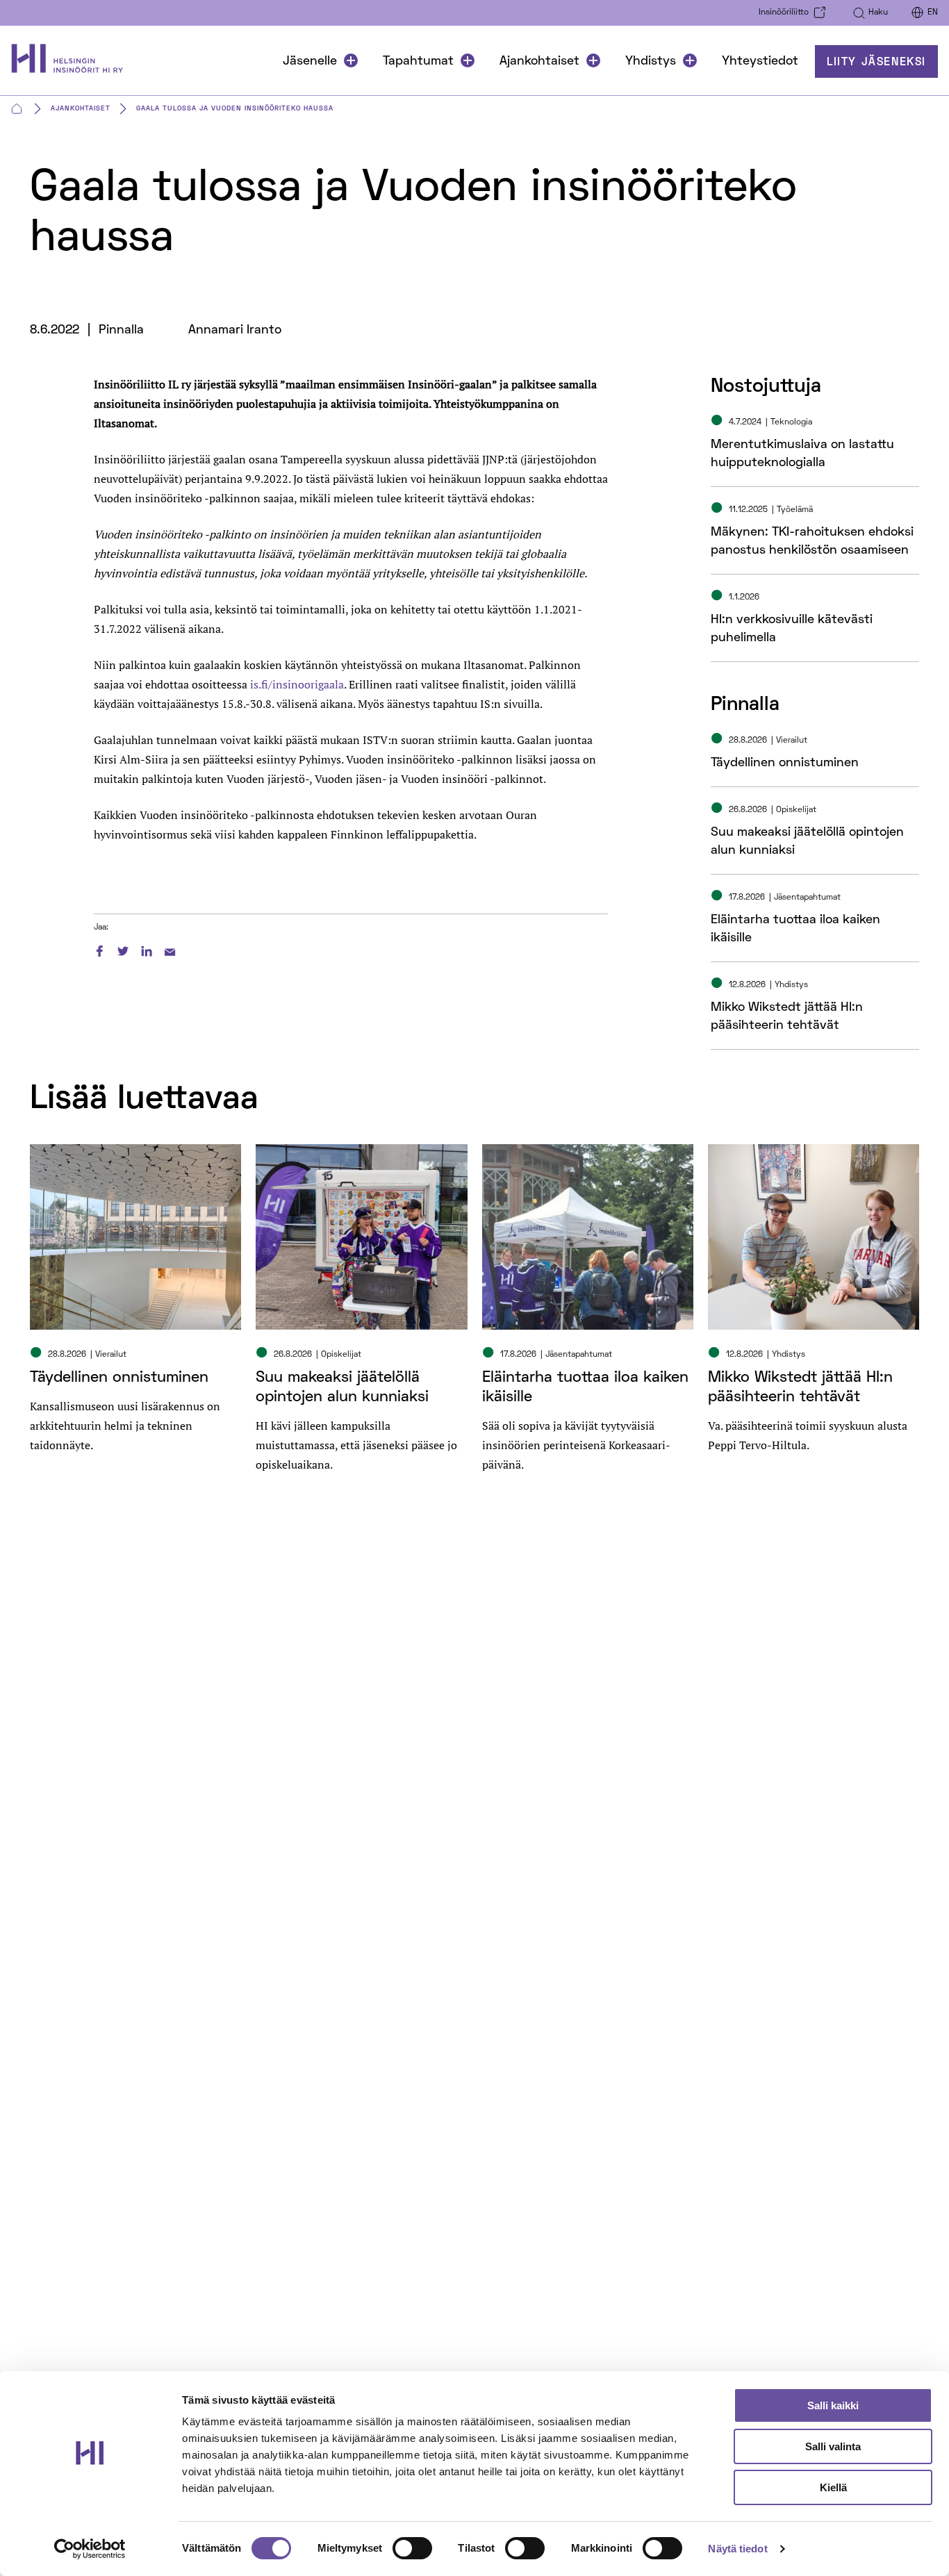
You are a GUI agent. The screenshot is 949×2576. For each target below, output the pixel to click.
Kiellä (833, 2487)
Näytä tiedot (737, 2549)
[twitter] (123, 949)
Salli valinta (833, 2446)
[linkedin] (147, 949)
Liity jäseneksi (876, 63)
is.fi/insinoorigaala (297, 684)
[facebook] (99, 949)
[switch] (412, 2548)
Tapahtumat (418, 61)
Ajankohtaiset (539, 61)
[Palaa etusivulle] (74, 61)
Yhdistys (651, 61)
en (933, 13)
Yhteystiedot (760, 61)
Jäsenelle (310, 61)
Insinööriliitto (784, 13)
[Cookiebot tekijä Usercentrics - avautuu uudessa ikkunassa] (90, 2549)
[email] (170, 949)
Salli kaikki (833, 2405)
